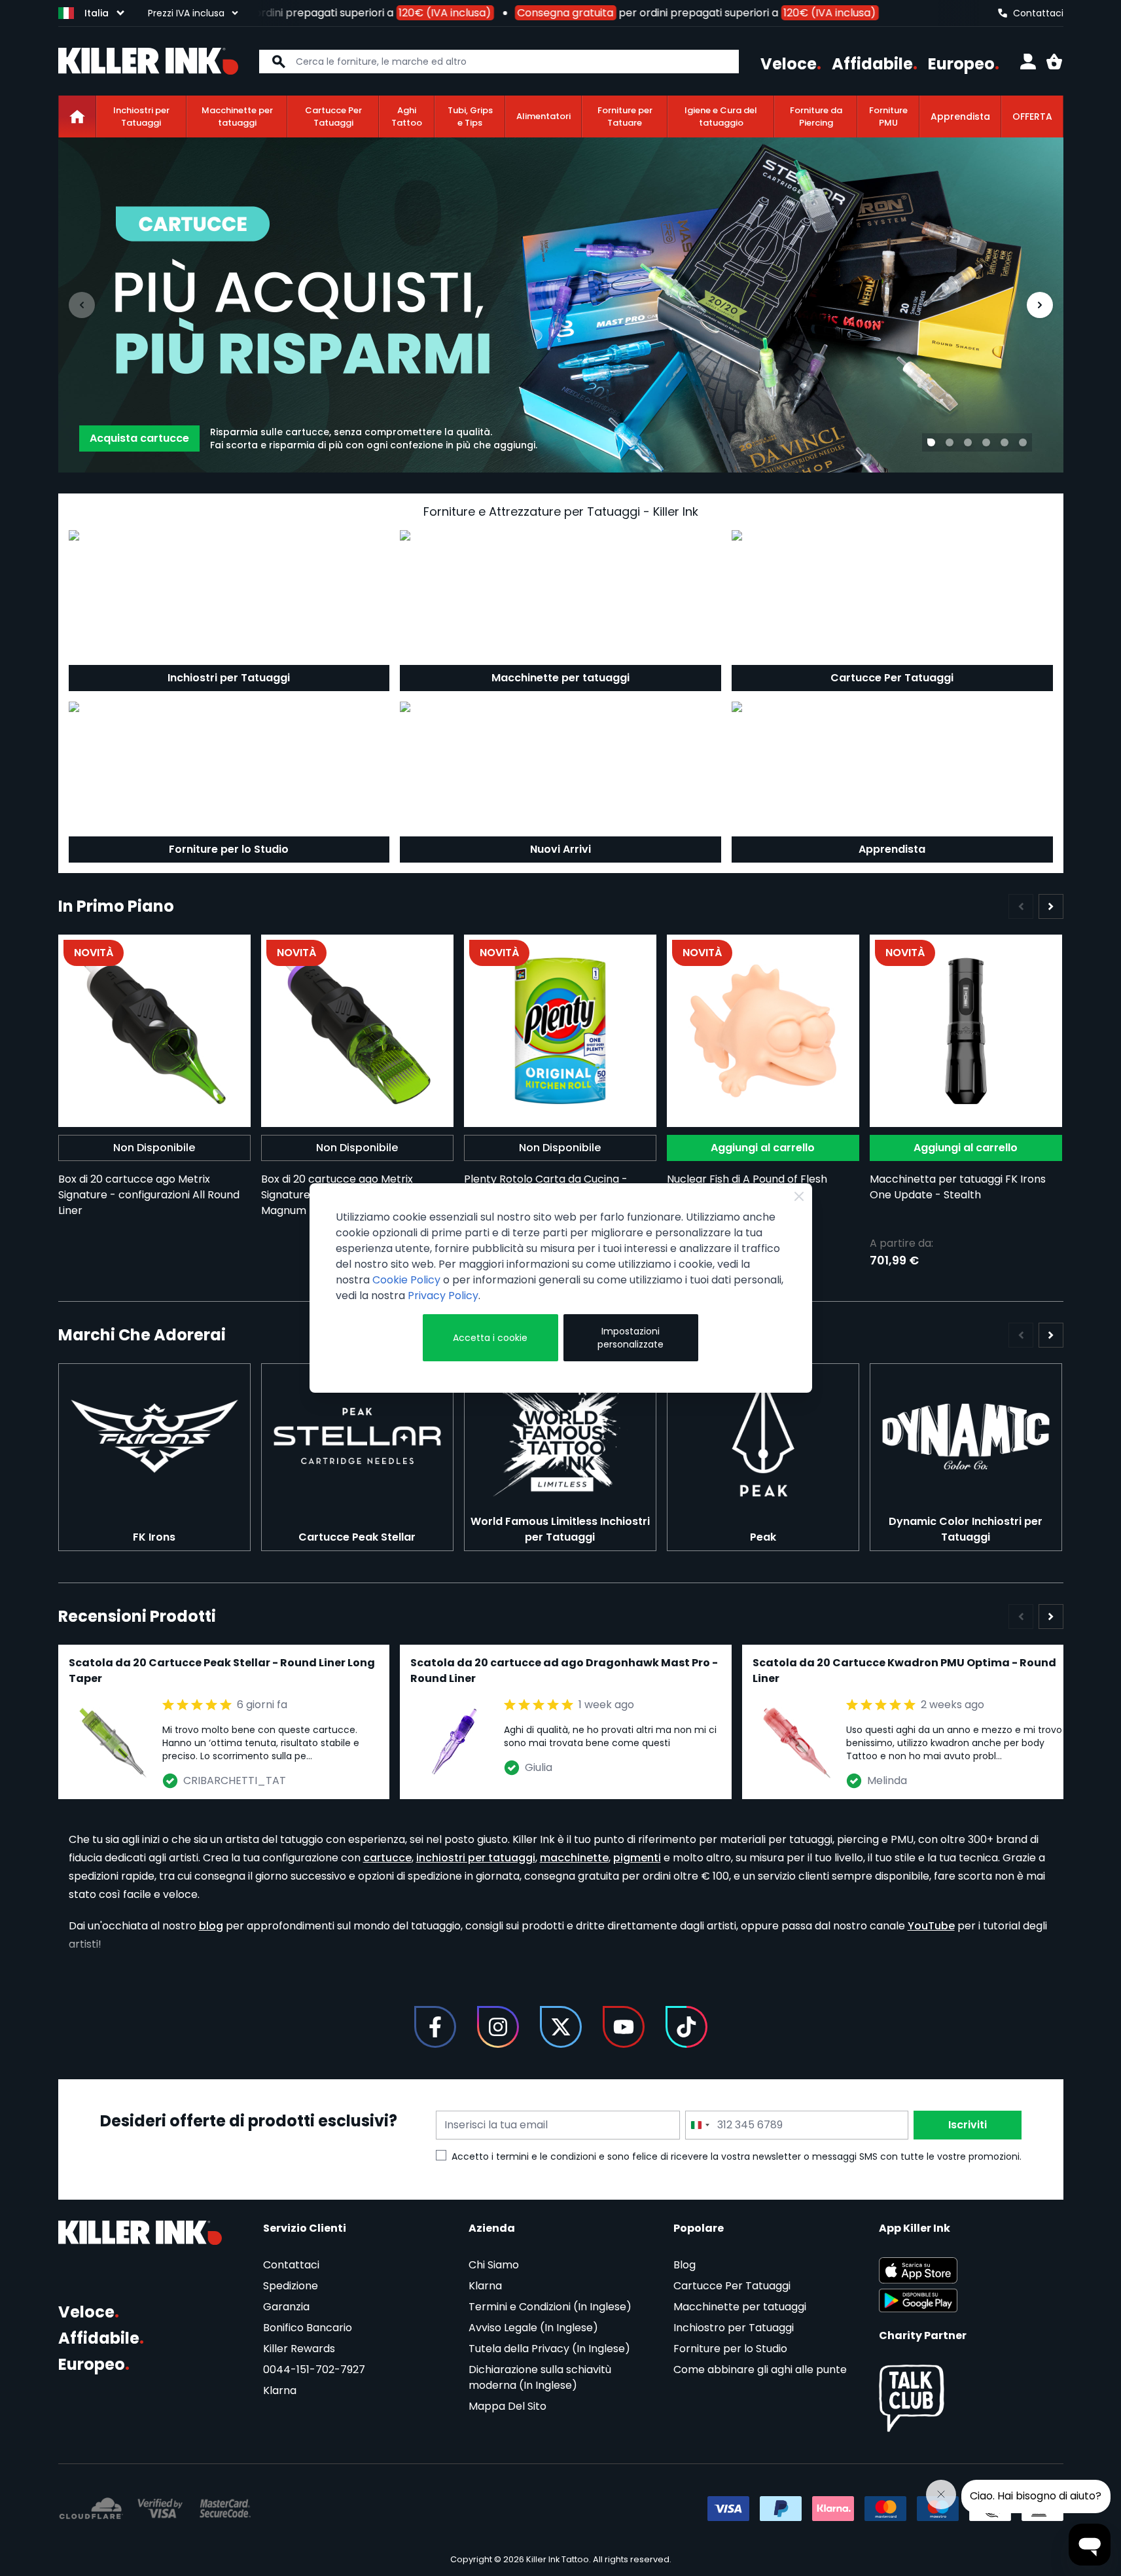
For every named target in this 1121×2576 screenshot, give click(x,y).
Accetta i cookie (490, 1338)
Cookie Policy (406, 1280)
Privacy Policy (443, 1296)
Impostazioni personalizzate (631, 1338)
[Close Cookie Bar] (799, 1196)
